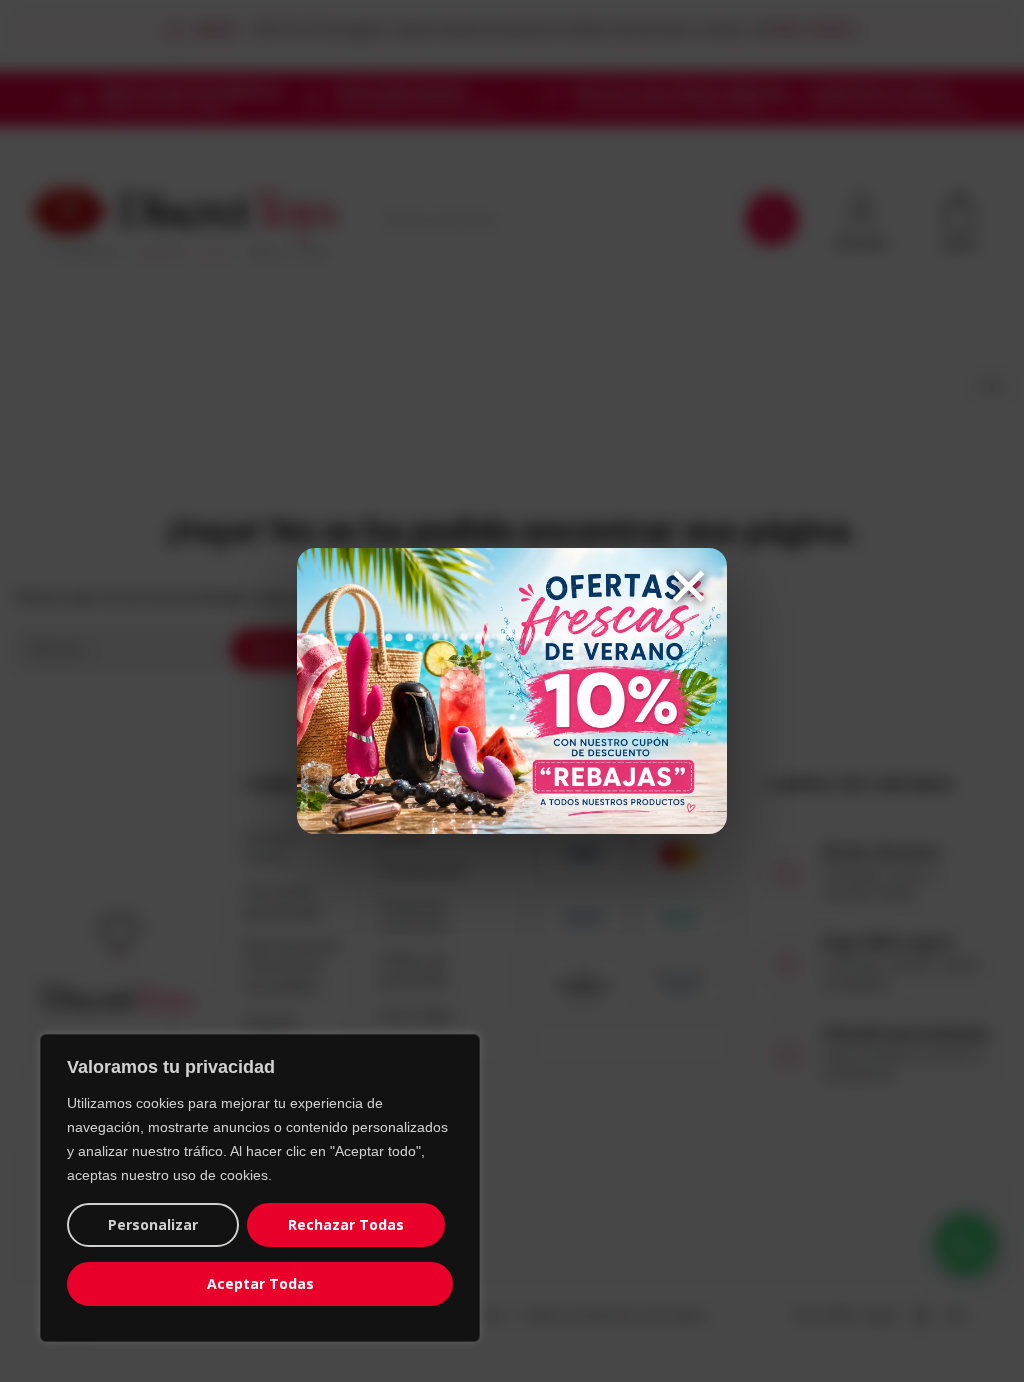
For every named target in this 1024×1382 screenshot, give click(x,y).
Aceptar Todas (260, 1283)
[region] (260, 1188)
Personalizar (153, 1224)
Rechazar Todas (346, 1224)
